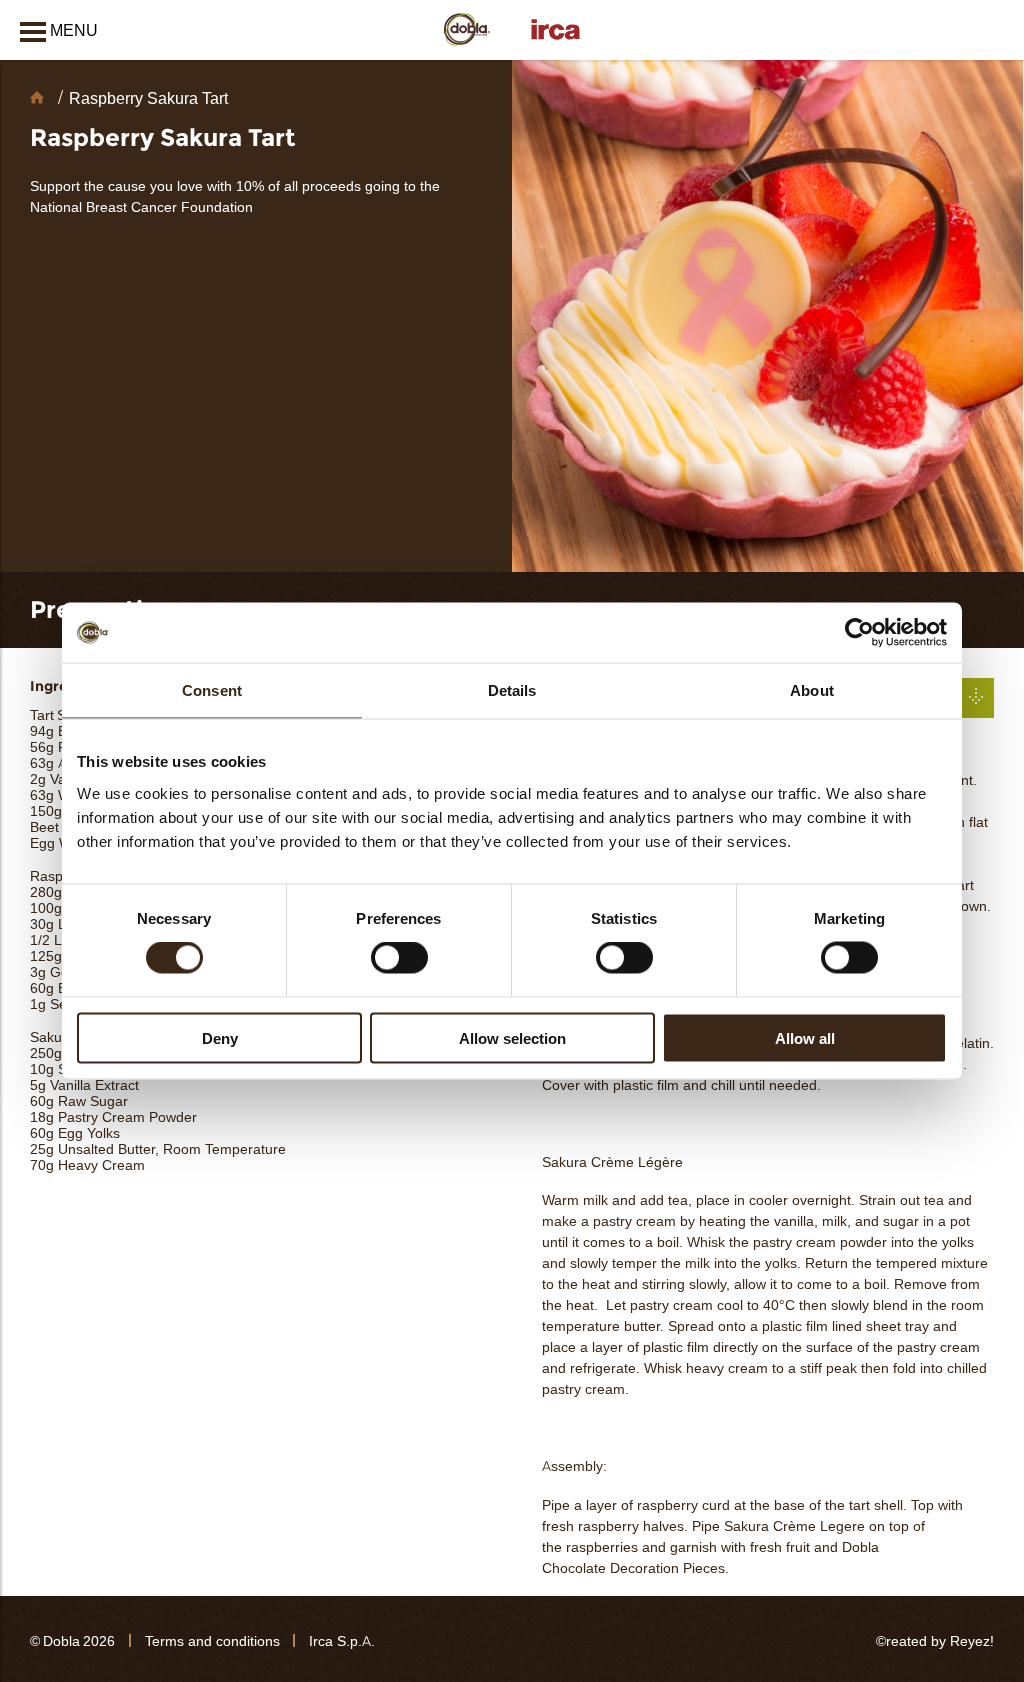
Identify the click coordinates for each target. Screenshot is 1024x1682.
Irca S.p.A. (342, 1641)
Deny (220, 1037)
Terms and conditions (212, 1641)
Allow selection (512, 1037)
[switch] (399, 958)
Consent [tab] (212, 690)
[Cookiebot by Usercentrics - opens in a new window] (859, 633)
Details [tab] (512, 690)
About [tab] (812, 690)
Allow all (805, 1037)
